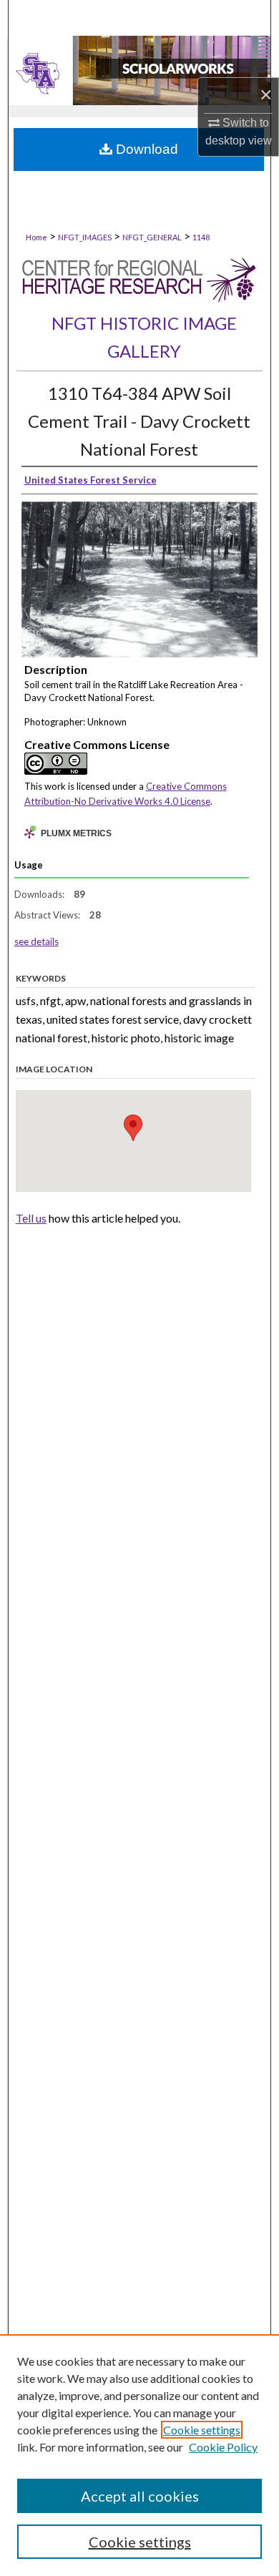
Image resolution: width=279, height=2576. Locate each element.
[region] (139, 2455)
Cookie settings (202, 2430)
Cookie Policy (223, 2447)
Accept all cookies (140, 2496)
